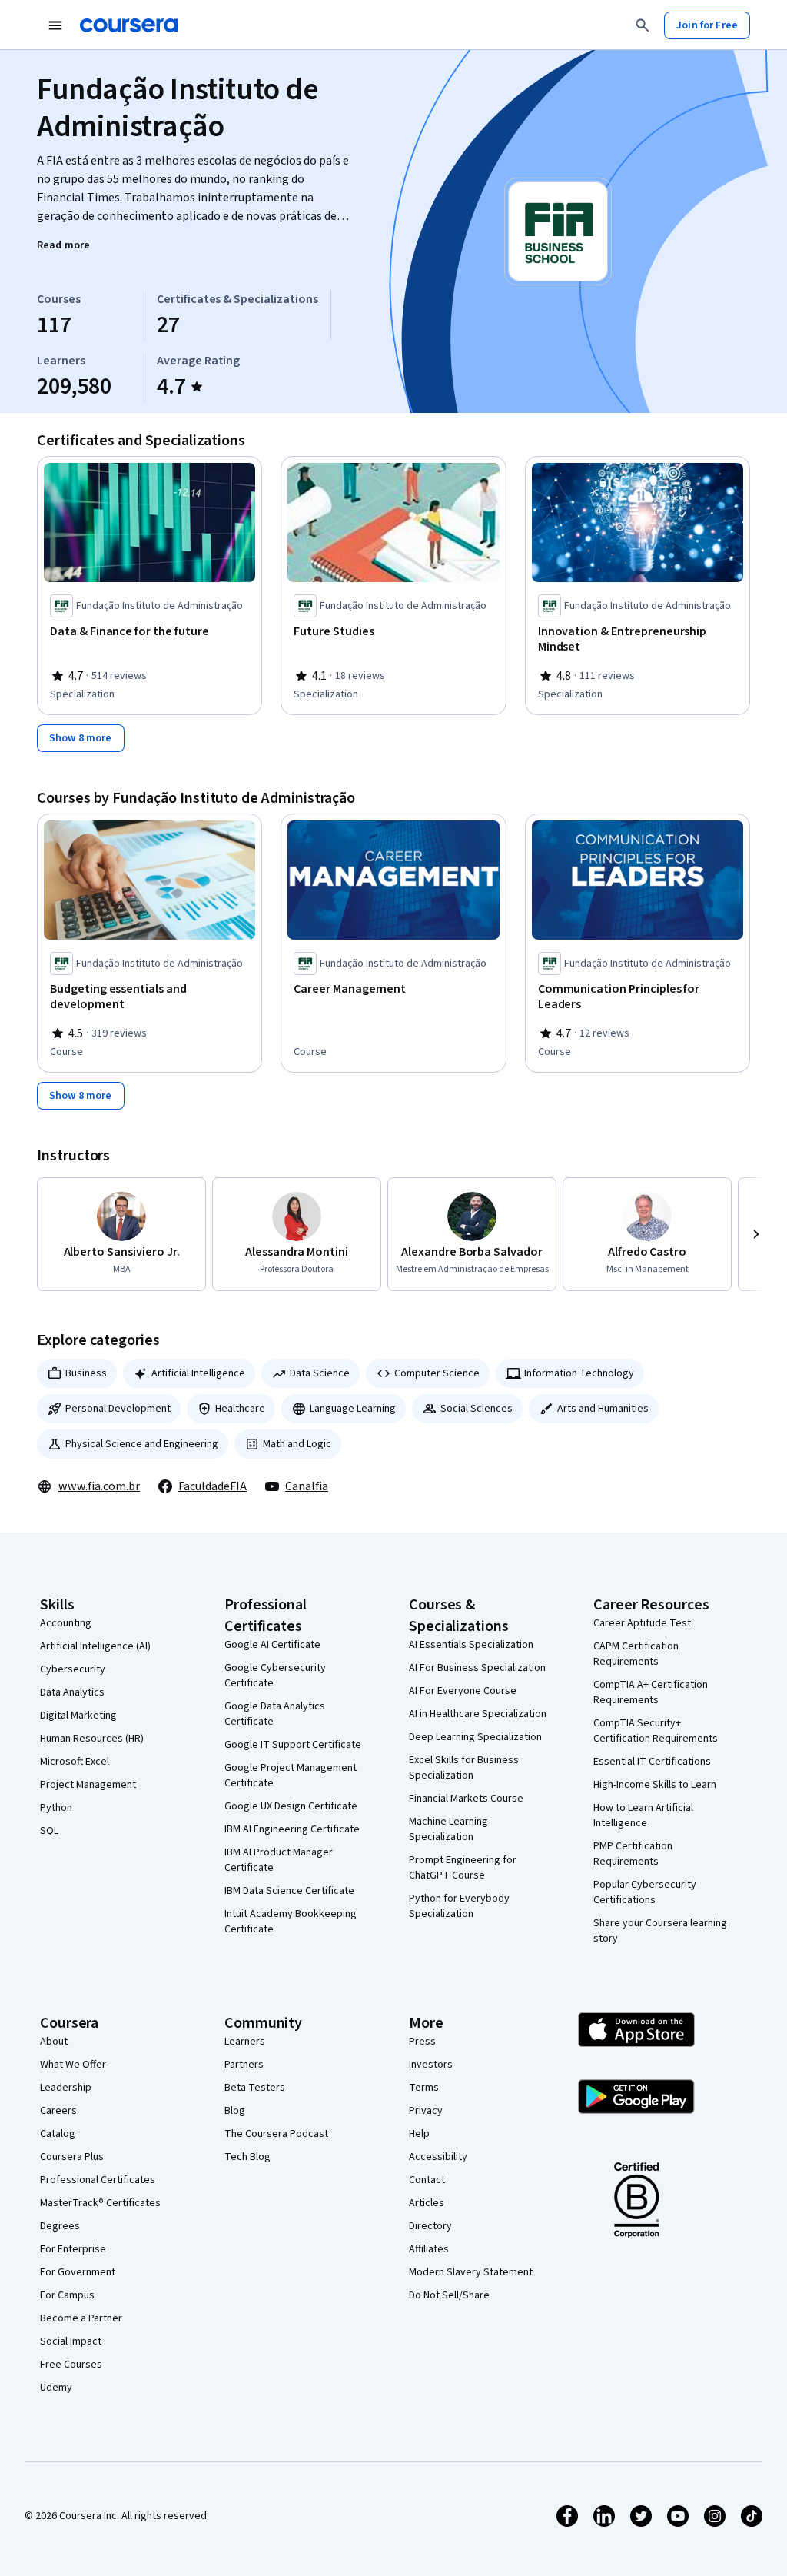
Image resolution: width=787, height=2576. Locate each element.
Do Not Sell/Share (449, 2295)
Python (56, 1808)
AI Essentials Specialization (471, 1645)
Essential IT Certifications (652, 1762)
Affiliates (429, 2249)
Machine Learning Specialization (448, 1829)
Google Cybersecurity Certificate (275, 1676)
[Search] (643, 25)
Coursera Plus (72, 2157)
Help (419, 2134)
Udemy (56, 2388)
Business (86, 1373)
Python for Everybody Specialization (459, 1906)
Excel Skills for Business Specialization (464, 1768)
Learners (245, 2042)
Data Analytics (72, 1692)
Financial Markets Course (466, 1799)
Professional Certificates (98, 2180)
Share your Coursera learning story (660, 1931)
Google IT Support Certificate (293, 1745)
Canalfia (307, 1486)
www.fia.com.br (99, 1486)
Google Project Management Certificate (291, 1776)
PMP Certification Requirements (633, 1854)
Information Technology (579, 1373)
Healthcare (240, 1409)
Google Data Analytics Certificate (275, 1714)
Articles (427, 2203)
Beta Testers (255, 2088)
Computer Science (437, 1373)
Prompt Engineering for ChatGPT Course (463, 1868)
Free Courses (71, 2365)
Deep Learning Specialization (475, 1737)
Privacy (426, 2111)
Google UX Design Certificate (291, 1806)
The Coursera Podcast (276, 2134)
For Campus (67, 2295)
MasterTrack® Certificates (100, 2203)
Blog (235, 2111)
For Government (78, 2272)
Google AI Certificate (272, 1645)
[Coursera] (129, 25)
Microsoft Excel (75, 1762)
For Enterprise (73, 2249)
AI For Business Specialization (477, 1668)
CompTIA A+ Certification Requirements (651, 1692)
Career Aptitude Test (642, 1623)
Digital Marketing (78, 1716)
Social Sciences (477, 1409)
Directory (430, 2226)
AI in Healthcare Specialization (478, 1714)
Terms (424, 2088)
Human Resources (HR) (92, 1739)
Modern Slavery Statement (471, 2272)
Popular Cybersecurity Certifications (645, 1892)
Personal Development (118, 1409)
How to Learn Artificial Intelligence (643, 1816)
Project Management (88, 1785)
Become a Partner (81, 2318)
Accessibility (438, 2157)
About (54, 2042)
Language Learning (353, 1409)
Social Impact (71, 2341)
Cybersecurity (73, 1669)
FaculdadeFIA (213, 1486)
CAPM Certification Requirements (636, 1654)
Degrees (60, 2226)
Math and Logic (297, 1444)
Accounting (66, 1623)
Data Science (320, 1373)
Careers (58, 2111)
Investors (431, 2065)
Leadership (66, 2088)
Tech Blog (247, 2157)
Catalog (58, 2134)
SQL (49, 1831)
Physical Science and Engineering (142, 1444)
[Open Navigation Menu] (55, 25)
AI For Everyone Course (463, 1691)
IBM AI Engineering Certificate (292, 1829)
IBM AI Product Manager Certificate (279, 1860)
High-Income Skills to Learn (655, 1785)
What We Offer (73, 2065)
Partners (244, 2065)
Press (422, 2042)
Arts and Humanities (603, 1409)
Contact (427, 2180)
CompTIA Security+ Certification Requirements (656, 1731)
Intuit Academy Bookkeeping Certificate (291, 1922)
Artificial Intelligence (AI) (95, 1646)
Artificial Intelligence (198, 1373)
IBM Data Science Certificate (289, 1891)
